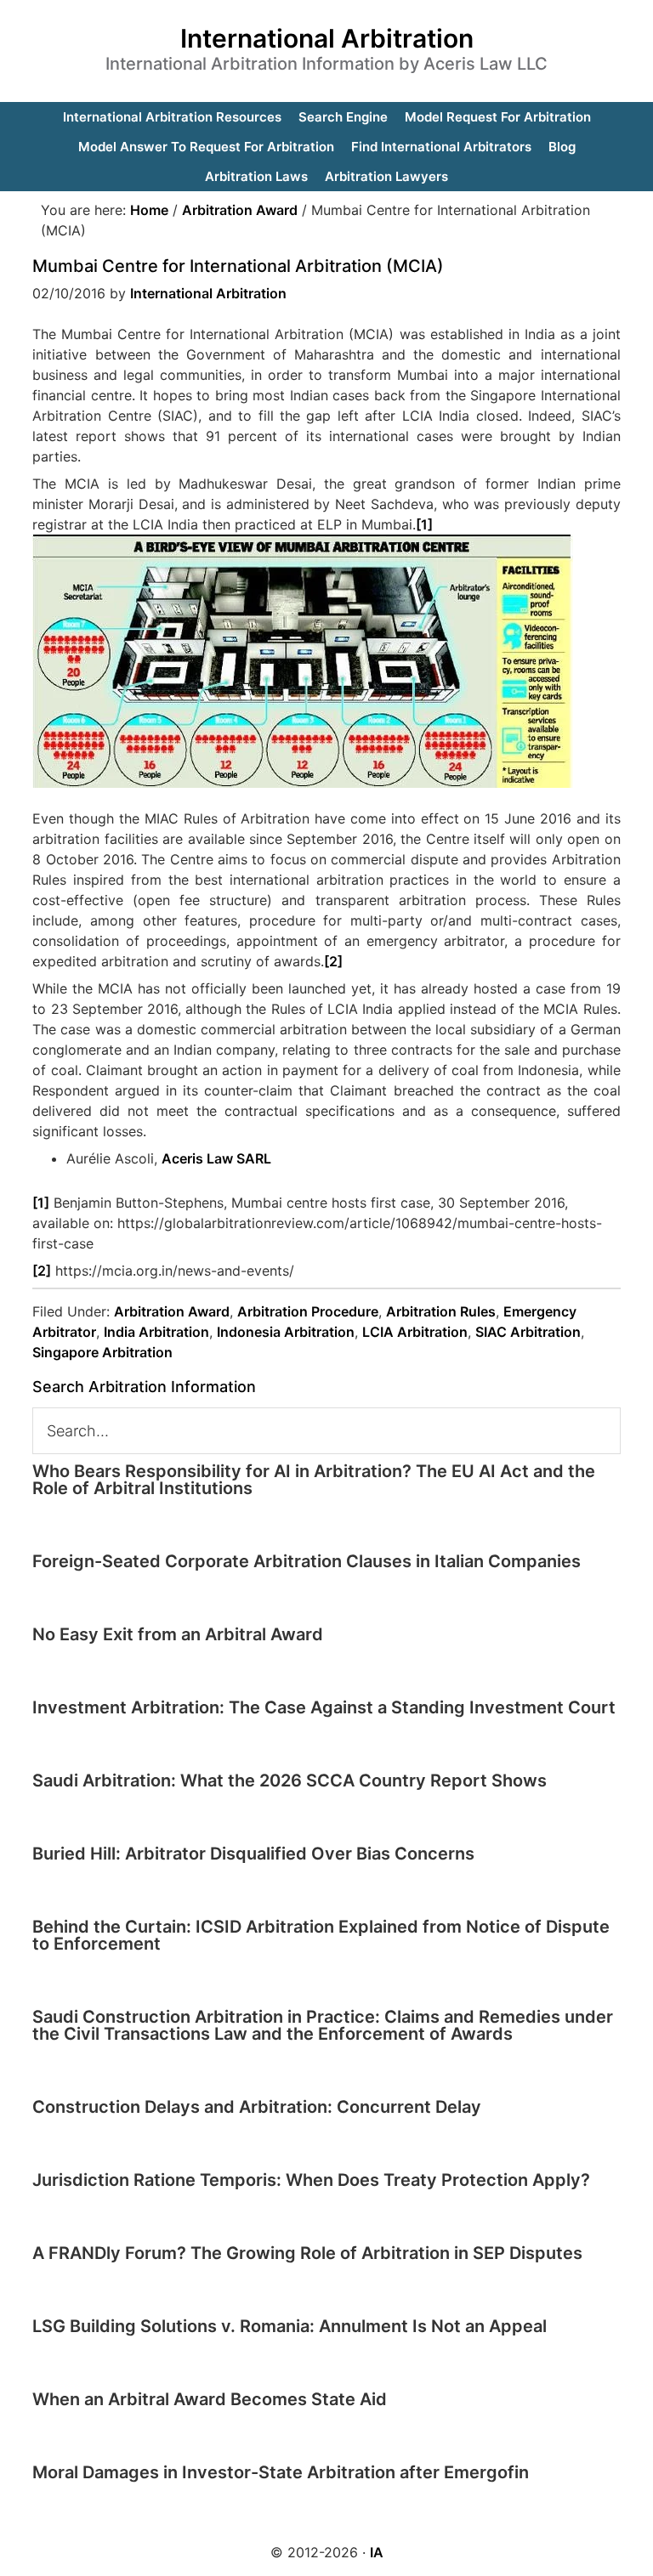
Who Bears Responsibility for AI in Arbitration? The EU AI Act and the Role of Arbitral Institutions (314, 1480)
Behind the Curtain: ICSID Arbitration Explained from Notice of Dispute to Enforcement (321, 1935)
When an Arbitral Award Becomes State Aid (210, 2399)
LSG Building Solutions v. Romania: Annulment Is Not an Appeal (290, 2326)
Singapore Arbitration (102, 1352)
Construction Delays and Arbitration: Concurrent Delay (257, 2107)
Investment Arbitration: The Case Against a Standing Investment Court (324, 1707)
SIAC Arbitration (528, 1332)
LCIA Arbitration (415, 1332)
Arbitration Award (172, 1311)
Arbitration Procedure (308, 1311)
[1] (424, 524)
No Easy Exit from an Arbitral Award (178, 1634)
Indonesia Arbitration (286, 1332)
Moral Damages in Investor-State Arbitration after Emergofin (281, 2472)
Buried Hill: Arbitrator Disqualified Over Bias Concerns (253, 1854)
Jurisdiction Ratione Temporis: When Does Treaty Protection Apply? (311, 2180)
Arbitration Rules (441, 1311)
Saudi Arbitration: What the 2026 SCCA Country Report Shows (290, 1781)
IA (377, 2552)
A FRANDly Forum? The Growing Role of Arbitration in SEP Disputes (307, 2253)
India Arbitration (156, 1332)
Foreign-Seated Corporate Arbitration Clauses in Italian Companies (307, 1561)
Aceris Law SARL (216, 1158)
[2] (333, 961)
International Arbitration (327, 38)
